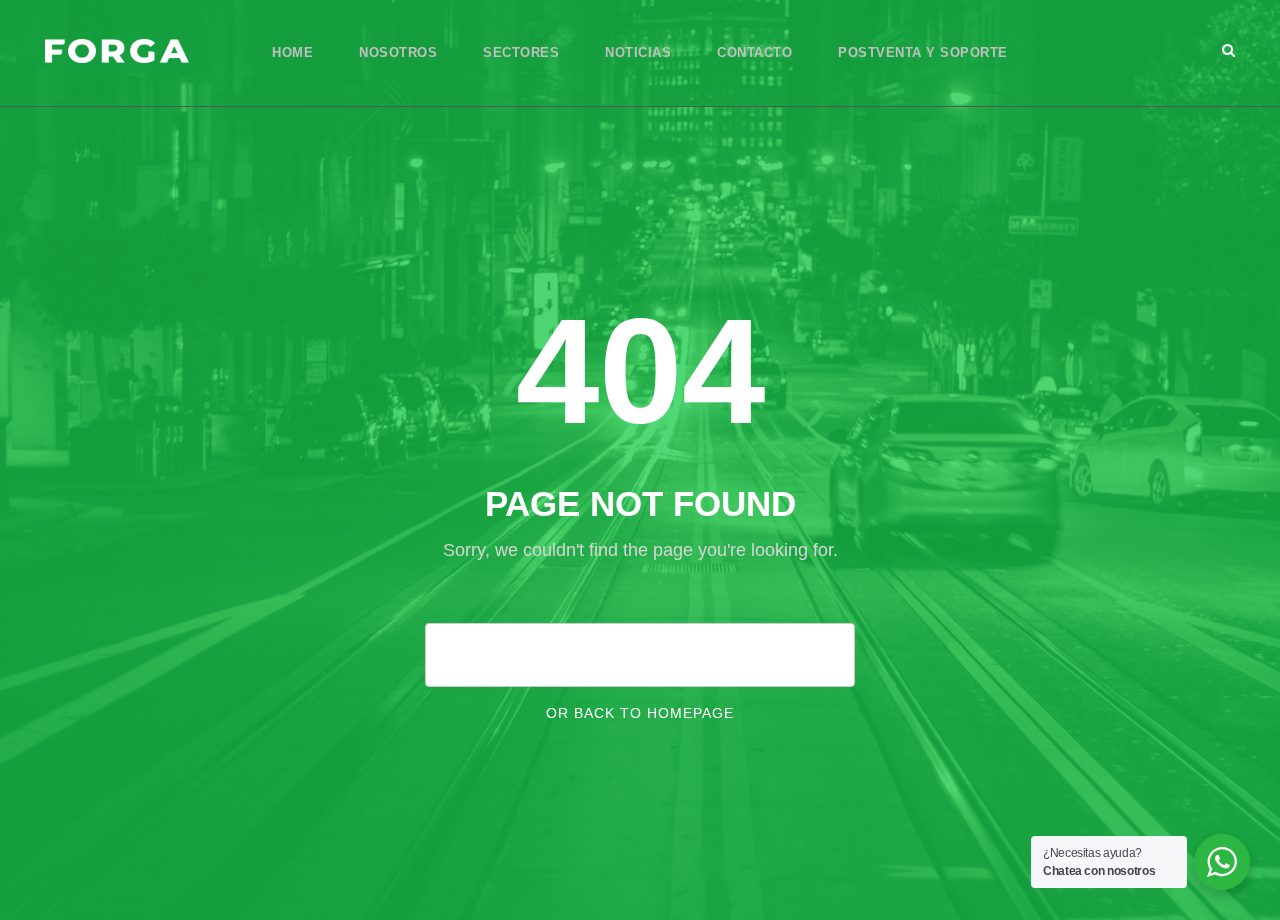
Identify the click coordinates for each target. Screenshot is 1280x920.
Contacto (754, 52)
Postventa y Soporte (923, 52)
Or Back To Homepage (640, 713)
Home (292, 52)
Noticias (638, 52)
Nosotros (398, 52)
